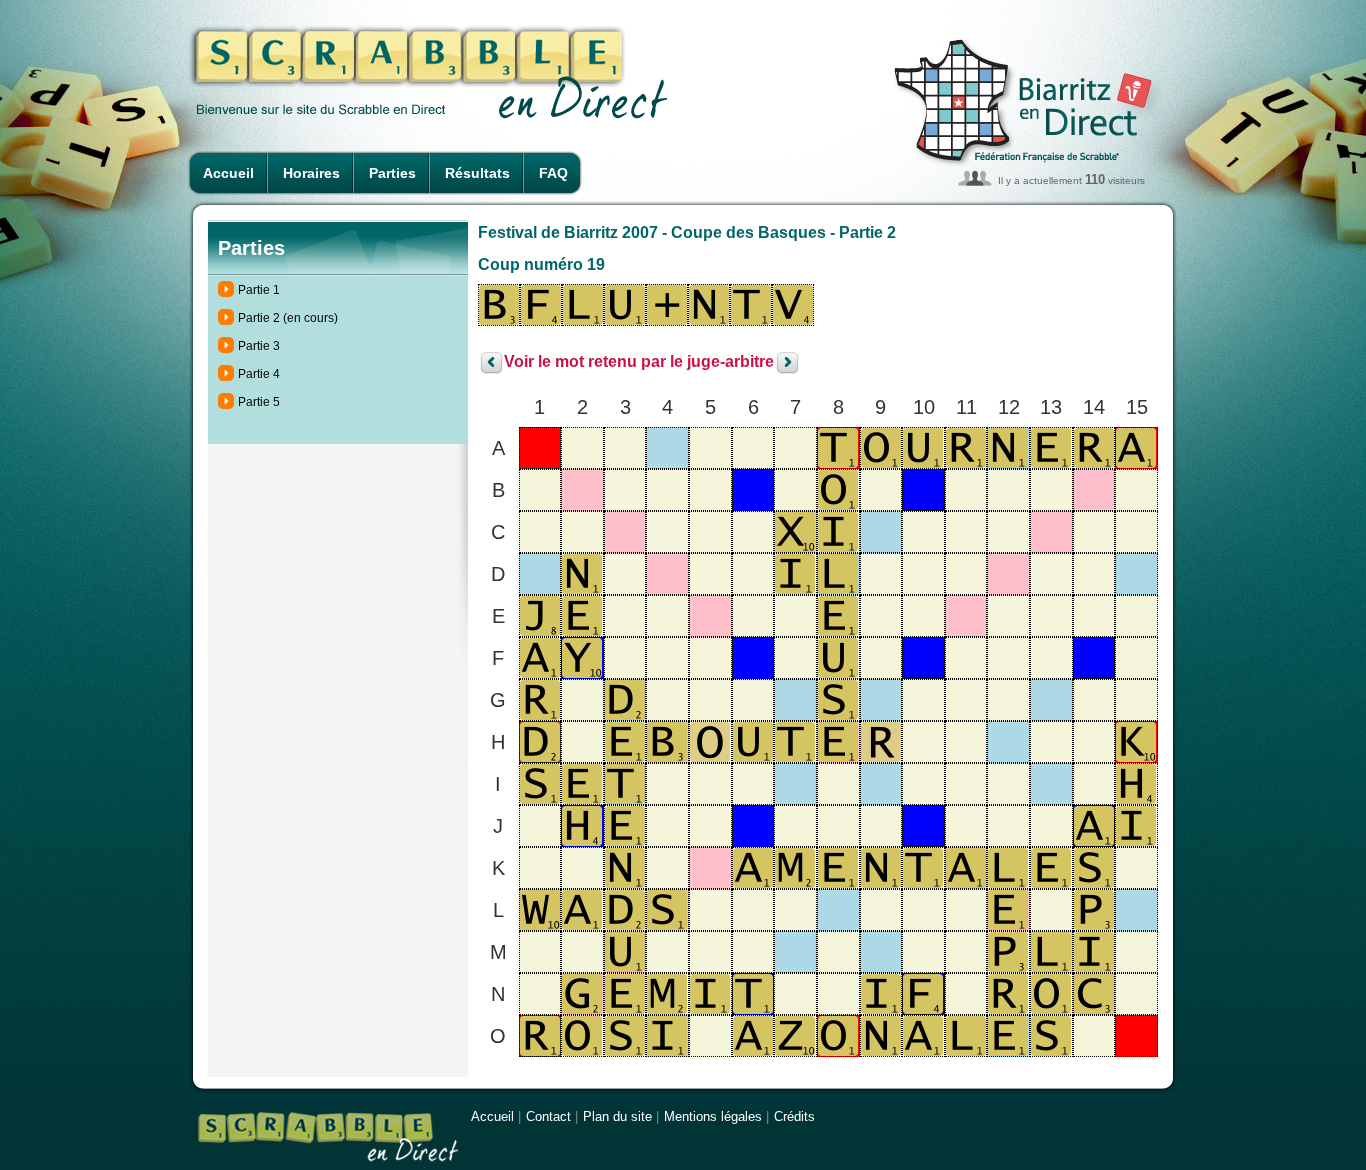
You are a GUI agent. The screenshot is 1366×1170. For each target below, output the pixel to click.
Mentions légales (713, 1116)
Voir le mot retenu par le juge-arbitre (639, 362)
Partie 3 (259, 346)
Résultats (477, 173)
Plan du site (617, 1116)
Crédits (794, 1116)
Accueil (228, 173)
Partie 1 (259, 290)
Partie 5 (259, 402)
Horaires (311, 173)
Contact (548, 1116)
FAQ (553, 173)
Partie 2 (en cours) (288, 318)
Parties (392, 173)
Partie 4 (259, 374)
